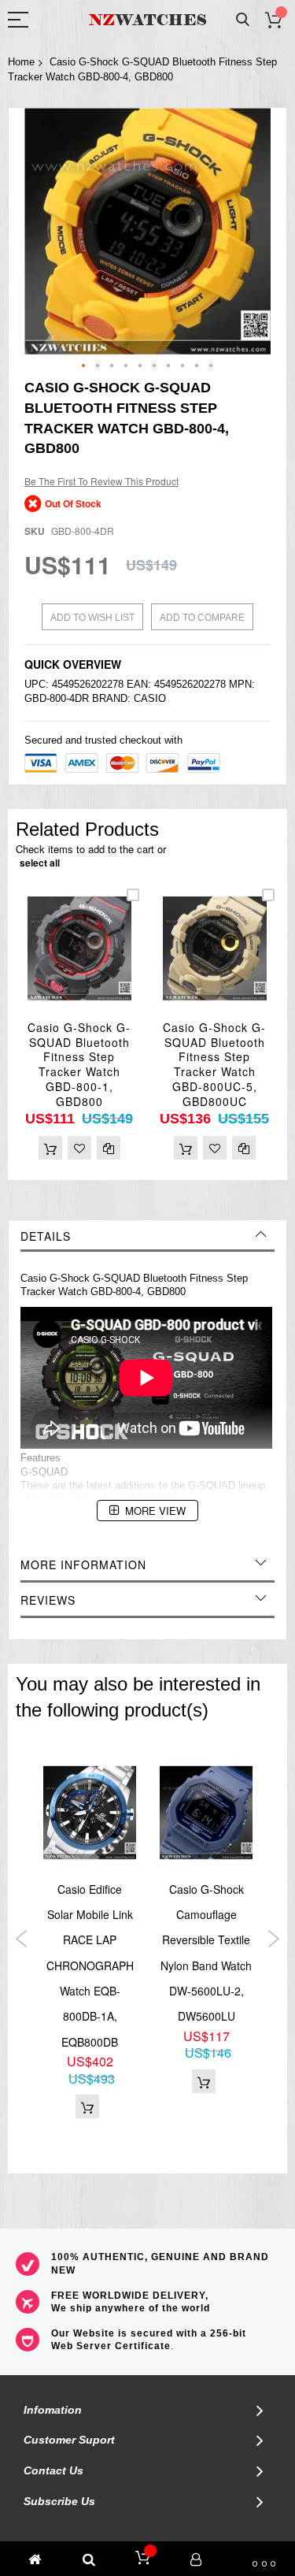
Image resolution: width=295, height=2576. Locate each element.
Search (243, 20)
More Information (83, 1565)
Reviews (48, 1600)
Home (21, 62)
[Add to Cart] (50, 1148)
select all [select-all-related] (40, 863)
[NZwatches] (148, 20)
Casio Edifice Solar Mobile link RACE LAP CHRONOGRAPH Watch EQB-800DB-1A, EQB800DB (90, 1965)
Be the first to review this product (101, 481)
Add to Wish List (92, 618)
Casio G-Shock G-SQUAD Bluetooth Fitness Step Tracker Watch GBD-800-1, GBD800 (79, 1064)
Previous (22, 1939)
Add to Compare (202, 618)
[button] (84, 366)
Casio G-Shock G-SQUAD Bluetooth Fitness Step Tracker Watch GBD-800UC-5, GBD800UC (214, 1064)
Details (46, 1236)
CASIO (150, 698)
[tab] (147, 1236)
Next (273, 1939)
